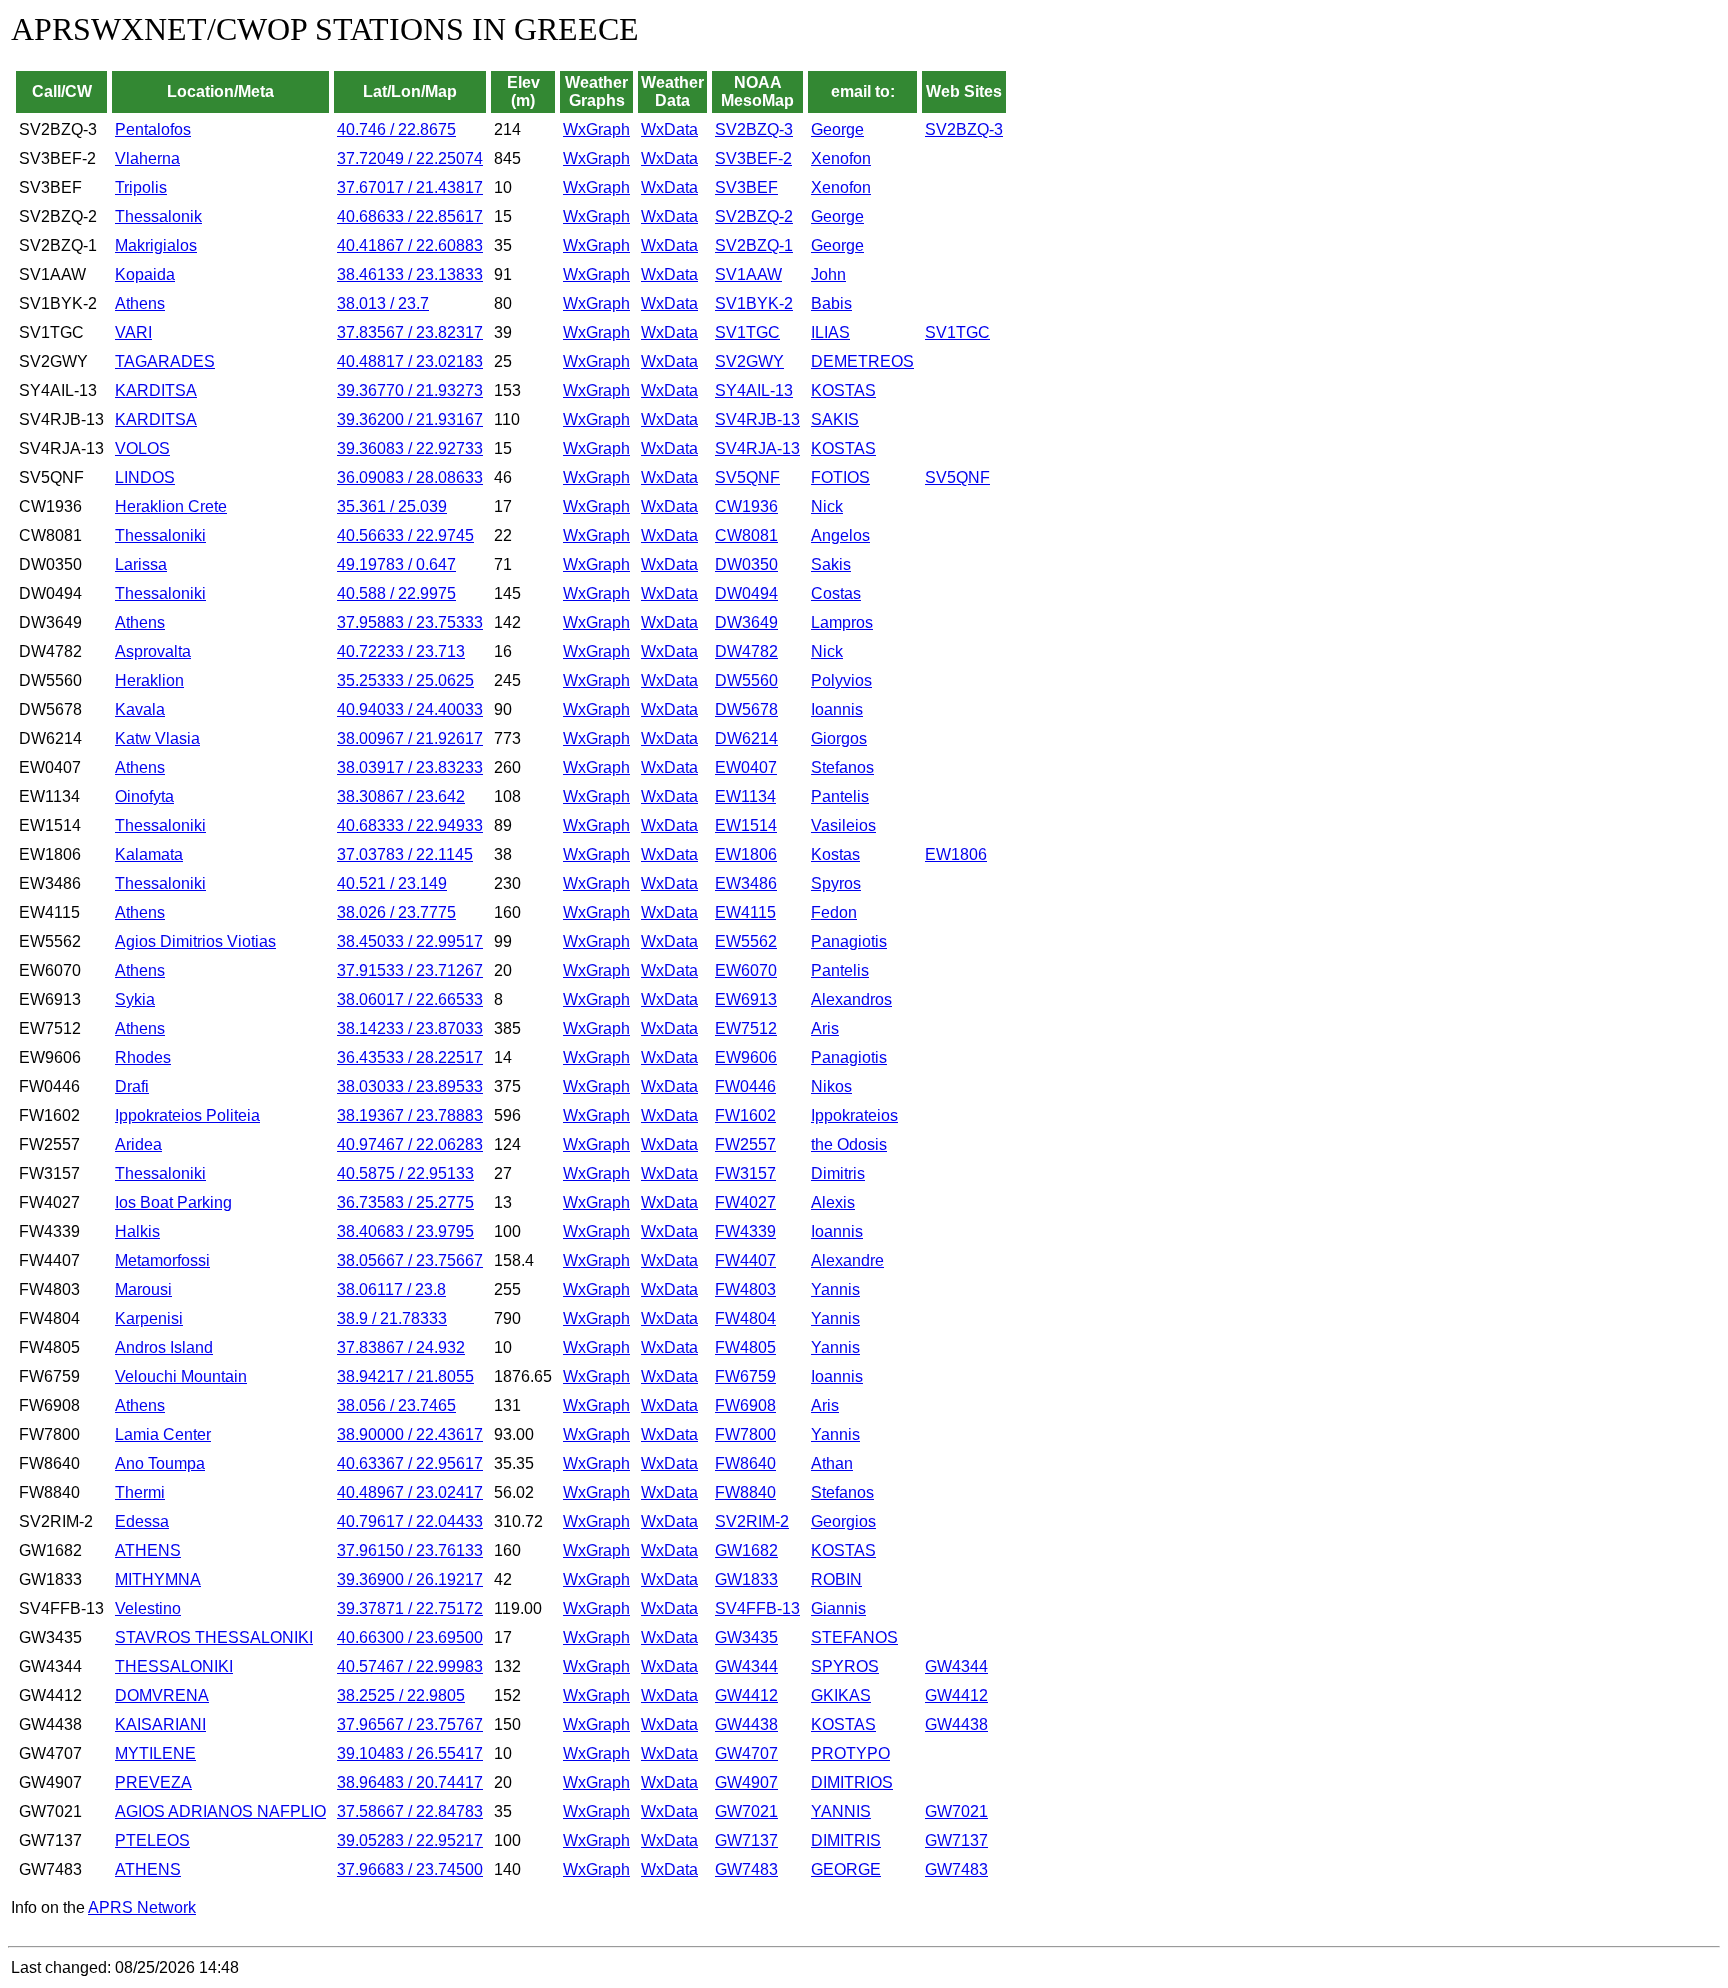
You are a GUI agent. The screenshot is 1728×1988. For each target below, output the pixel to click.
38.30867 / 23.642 (401, 796)
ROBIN (836, 1579)
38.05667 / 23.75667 (410, 1260)
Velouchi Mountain (181, 1376)
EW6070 (746, 970)
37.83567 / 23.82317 (410, 332)
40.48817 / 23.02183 (410, 361)
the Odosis (849, 1144)
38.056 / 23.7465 (396, 1405)
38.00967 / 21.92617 (410, 738)
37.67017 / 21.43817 (410, 187)
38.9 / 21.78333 (392, 1318)
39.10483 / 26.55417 (410, 1753)
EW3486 (746, 883)
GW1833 (746, 1579)
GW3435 (746, 1637)
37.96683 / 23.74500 (410, 1869)
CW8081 (746, 535)
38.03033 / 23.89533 (410, 1086)
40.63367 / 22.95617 (410, 1463)
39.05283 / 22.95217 (410, 1840)
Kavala (140, 709)
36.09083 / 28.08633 (410, 477)
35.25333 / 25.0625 (405, 680)
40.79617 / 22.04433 (410, 1521)
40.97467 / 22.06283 (410, 1144)
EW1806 (746, 854)
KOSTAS (843, 390)
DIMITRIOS (852, 1782)
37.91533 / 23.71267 (410, 970)
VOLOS (142, 448)
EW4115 (745, 912)
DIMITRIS (846, 1840)
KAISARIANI (160, 1724)
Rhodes (143, 1057)
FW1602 (745, 1115)
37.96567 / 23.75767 (410, 1724)
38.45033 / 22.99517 (410, 941)
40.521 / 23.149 (392, 883)
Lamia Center (163, 1434)
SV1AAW (748, 274)
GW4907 (746, 1782)
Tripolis (141, 187)
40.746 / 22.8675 (396, 129)
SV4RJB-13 (757, 419)
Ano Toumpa (160, 1463)
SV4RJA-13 (757, 448)
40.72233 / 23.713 (401, 651)
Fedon (834, 912)
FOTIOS (840, 477)
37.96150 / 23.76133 (410, 1550)
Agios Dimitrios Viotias (195, 941)
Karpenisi (149, 1318)
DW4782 (746, 651)
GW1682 (746, 1550)
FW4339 (745, 1231)
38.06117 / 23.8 (391, 1289)
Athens (140, 303)
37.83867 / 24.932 (401, 1347)
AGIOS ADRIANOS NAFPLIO (220, 1811)
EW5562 (746, 941)
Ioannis (837, 709)
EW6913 (746, 999)
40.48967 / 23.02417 (410, 1492)
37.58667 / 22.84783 (410, 1811)
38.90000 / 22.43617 (410, 1434)
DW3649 (746, 622)
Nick (827, 506)
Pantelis (840, 796)
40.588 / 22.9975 (396, 593)
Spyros (836, 883)
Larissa (141, 564)
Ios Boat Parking (173, 1202)
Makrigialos (156, 245)
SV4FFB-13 (757, 1608)
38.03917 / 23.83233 (410, 767)
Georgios (843, 1521)
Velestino (148, 1608)
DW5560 (746, 680)
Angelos (840, 535)
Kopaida (145, 274)
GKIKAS (841, 1695)
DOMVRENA (162, 1695)
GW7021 (746, 1811)
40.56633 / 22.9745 (405, 535)
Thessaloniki (160, 535)
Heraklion (149, 680)
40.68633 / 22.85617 (410, 216)
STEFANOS (854, 1637)
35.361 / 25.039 (392, 506)
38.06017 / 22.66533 (410, 999)
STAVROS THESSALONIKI (214, 1637)
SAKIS (835, 419)
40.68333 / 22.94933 (410, 825)
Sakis (831, 564)
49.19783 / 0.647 (396, 564)
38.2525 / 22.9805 (401, 1695)
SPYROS (845, 1666)
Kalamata (149, 854)
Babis (831, 303)
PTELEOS (152, 1840)
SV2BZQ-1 (754, 245)
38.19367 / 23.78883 (410, 1115)
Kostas (835, 854)
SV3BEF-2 (753, 158)
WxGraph (596, 129)
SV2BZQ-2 (754, 216)
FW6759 (745, 1376)
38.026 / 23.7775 (396, 912)
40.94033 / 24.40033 (410, 709)
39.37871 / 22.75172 (410, 1608)
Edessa (142, 1521)
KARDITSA (156, 390)
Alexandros (851, 999)
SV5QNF (747, 477)
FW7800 (745, 1434)
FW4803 (745, 1289)
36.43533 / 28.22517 (410, 1057)
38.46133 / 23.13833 (410, 274)
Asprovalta (153, 651)
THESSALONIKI (174, 1666)
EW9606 (746, 1057)
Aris (825, 1028)
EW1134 (745, 796)
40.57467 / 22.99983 (410, 1666)
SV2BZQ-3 (754, 129)
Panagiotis (849, 941)
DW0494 (746, 593)
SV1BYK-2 (754, 303)
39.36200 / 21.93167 (410, 419)
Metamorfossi (162, 1260)
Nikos (831, 1086)
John (828, 274)
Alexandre (847, 1260)
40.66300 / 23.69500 (410, 1637)
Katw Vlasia (157, 738)
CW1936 (746, 506)
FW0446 (745, 1086)
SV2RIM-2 (752, 1521)
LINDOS (145, 477)
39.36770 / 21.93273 (410, 390)
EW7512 (746, 1028)
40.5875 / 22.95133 (405, 1173)
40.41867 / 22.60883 (410, 245)
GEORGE (846, 1869)
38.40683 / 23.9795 (405, 1231)
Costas (836, 593)
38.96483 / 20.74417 (410, 1782)
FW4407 (745, 1260)
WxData (669, 129)
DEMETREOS (862, 361)
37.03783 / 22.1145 (405, 854)
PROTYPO (850, 1753)
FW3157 (745, 1173)
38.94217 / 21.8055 (405, 1376)
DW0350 (746, 564)
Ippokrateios (854, 1115)
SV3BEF (746, 187)
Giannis (838, 1608)
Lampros (842, 622)
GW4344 (746, 1666)
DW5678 (746, 709)
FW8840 (745, 1492)
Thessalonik (158, 216)
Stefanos (842, 767)
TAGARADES (165, 361)
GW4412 (746, 1695)
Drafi (132, 1086)
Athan (832, 1463)
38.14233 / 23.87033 (410, 1028)
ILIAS (830, 332)
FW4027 (745, 1202)
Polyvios (841, 680)
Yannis (835, 1289)
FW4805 (745, 1347)
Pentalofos (153, 129)
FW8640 (745, 1463)
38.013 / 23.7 (383, 303)
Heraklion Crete (171, 506)
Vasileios (843, 825)
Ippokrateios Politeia (187, 1115)
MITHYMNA (158, 1579)
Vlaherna (147, 158)
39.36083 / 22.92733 (410, 448)
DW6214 (746, 738)
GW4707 (746, 1753)
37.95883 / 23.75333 (410, 622)
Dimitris (838, 1173)
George (837, 129)
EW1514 (746, 825)
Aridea (138, 1144)
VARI (133, 332)
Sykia (135, 999)
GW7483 (746, 1869)
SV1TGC (747, 332)
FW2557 (745, 1144)
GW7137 (746, 1840)
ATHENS (148, 1550)
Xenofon (841, 158)
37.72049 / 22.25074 (410, 158)
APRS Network (142, 1907)
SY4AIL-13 (754, 390)
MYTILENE (155, 1753)
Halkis (137, 1231)
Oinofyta (144, 796)
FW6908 (745, 1405)
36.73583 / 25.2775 (405, 1202)
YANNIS (841, 1811)
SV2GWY (749, 361)
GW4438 (746, 1724)
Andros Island (164, 1347)
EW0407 (746, 767)
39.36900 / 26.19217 (410, 1579)
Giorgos (839, 738)
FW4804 (745, 1318)
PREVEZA (153, 1782)
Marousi (143, 1289)
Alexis (833, 1202)
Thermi (140, 1492)
